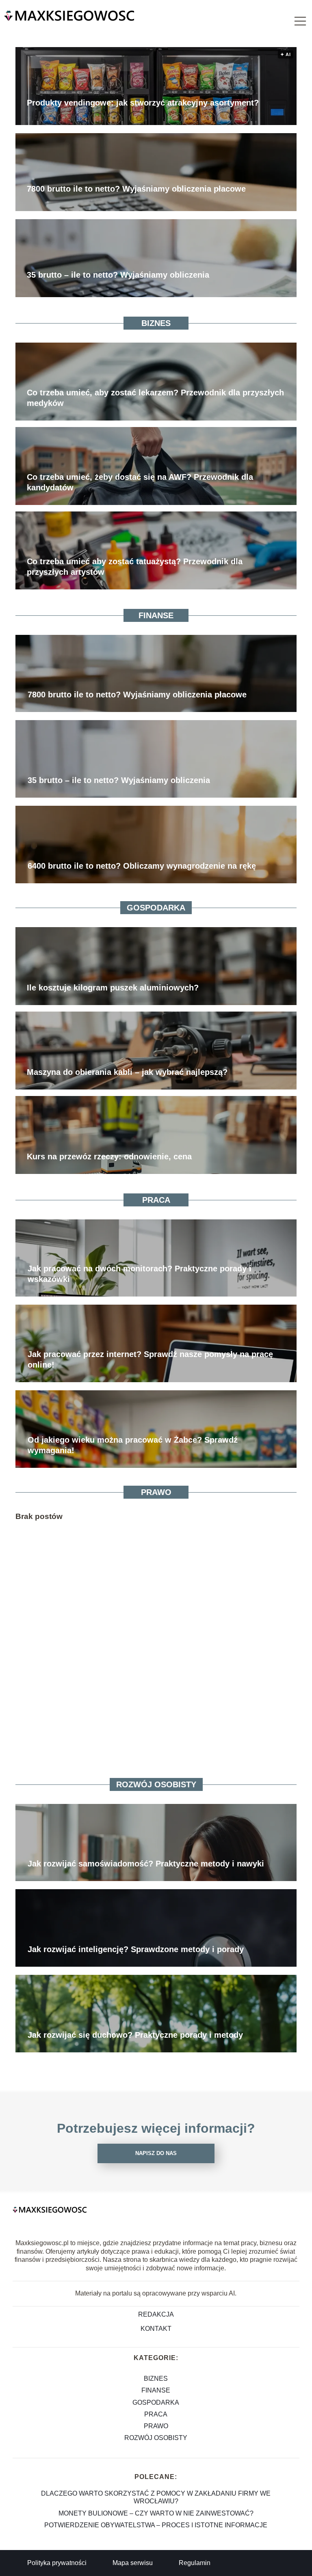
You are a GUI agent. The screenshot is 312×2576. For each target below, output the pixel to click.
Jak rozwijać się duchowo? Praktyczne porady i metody (135, 2035)
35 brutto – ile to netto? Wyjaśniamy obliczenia (118, 275)
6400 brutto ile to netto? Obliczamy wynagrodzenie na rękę (142, 866)
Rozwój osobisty (156, 1784)
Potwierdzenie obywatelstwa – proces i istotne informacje (156, 2525)
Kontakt (156, 2329)
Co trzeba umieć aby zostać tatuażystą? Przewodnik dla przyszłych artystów (135, 567)
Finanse (156, 615)
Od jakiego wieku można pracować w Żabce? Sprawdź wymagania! (133, 1445)
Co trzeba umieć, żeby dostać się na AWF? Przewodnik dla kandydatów (140, 482)
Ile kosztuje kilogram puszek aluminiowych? (113, 988)
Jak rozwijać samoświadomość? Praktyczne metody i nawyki (146, 1864)
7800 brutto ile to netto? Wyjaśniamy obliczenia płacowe (136, 189)
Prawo (156, 1492)
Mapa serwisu (133, 2563)
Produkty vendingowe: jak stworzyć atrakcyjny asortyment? (143, 103)
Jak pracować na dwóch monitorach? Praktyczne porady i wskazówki (140, 1274)
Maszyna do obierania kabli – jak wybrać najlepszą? (127, 1072)
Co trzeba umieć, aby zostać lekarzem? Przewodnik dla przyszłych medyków (155, 398)
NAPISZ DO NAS (156, 2153)
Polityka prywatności (57, 2563)
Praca (156, 1200)
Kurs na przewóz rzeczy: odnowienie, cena (109, 1156)
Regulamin (195, 2563)
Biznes (156, 323)
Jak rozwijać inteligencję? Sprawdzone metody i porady (136, 1949)
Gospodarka (156, 908)
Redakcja (156, 2314)
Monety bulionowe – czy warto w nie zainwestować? (156, 2513)
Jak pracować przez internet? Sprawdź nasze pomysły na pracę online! (150, 1359)
